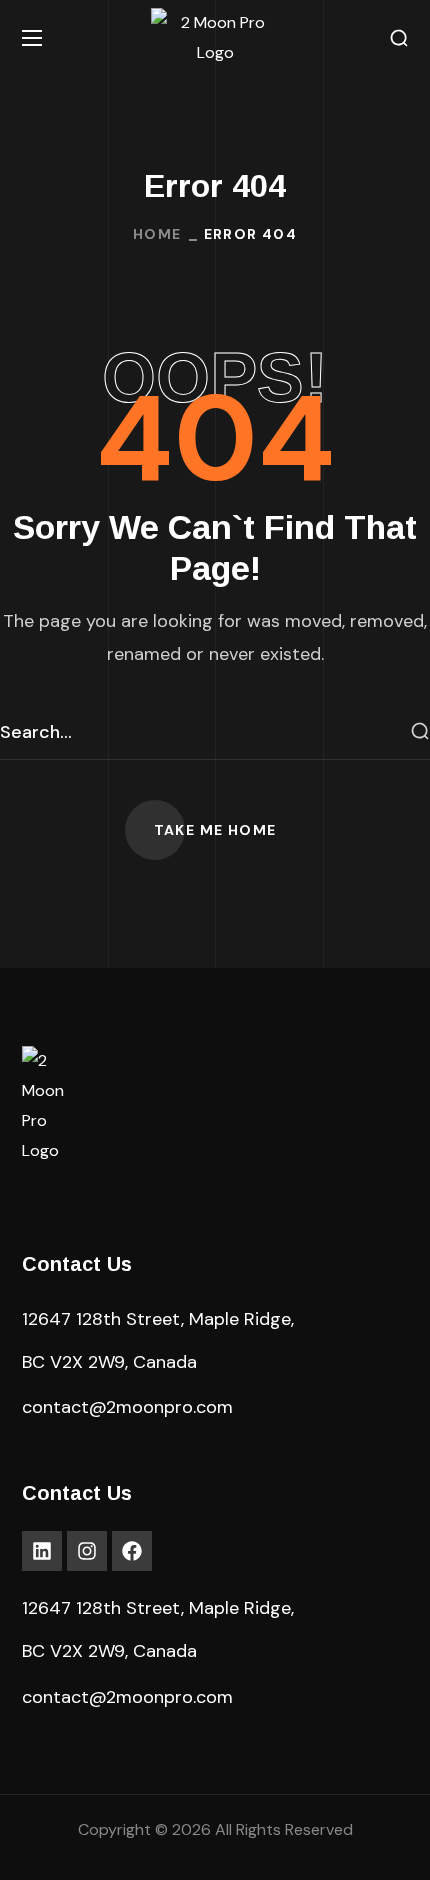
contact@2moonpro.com (127, 1407)
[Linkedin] (42, 1551)
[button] (399, 38)
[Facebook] (132, 1551)
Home (157, 234)
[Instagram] (87, 1551)
